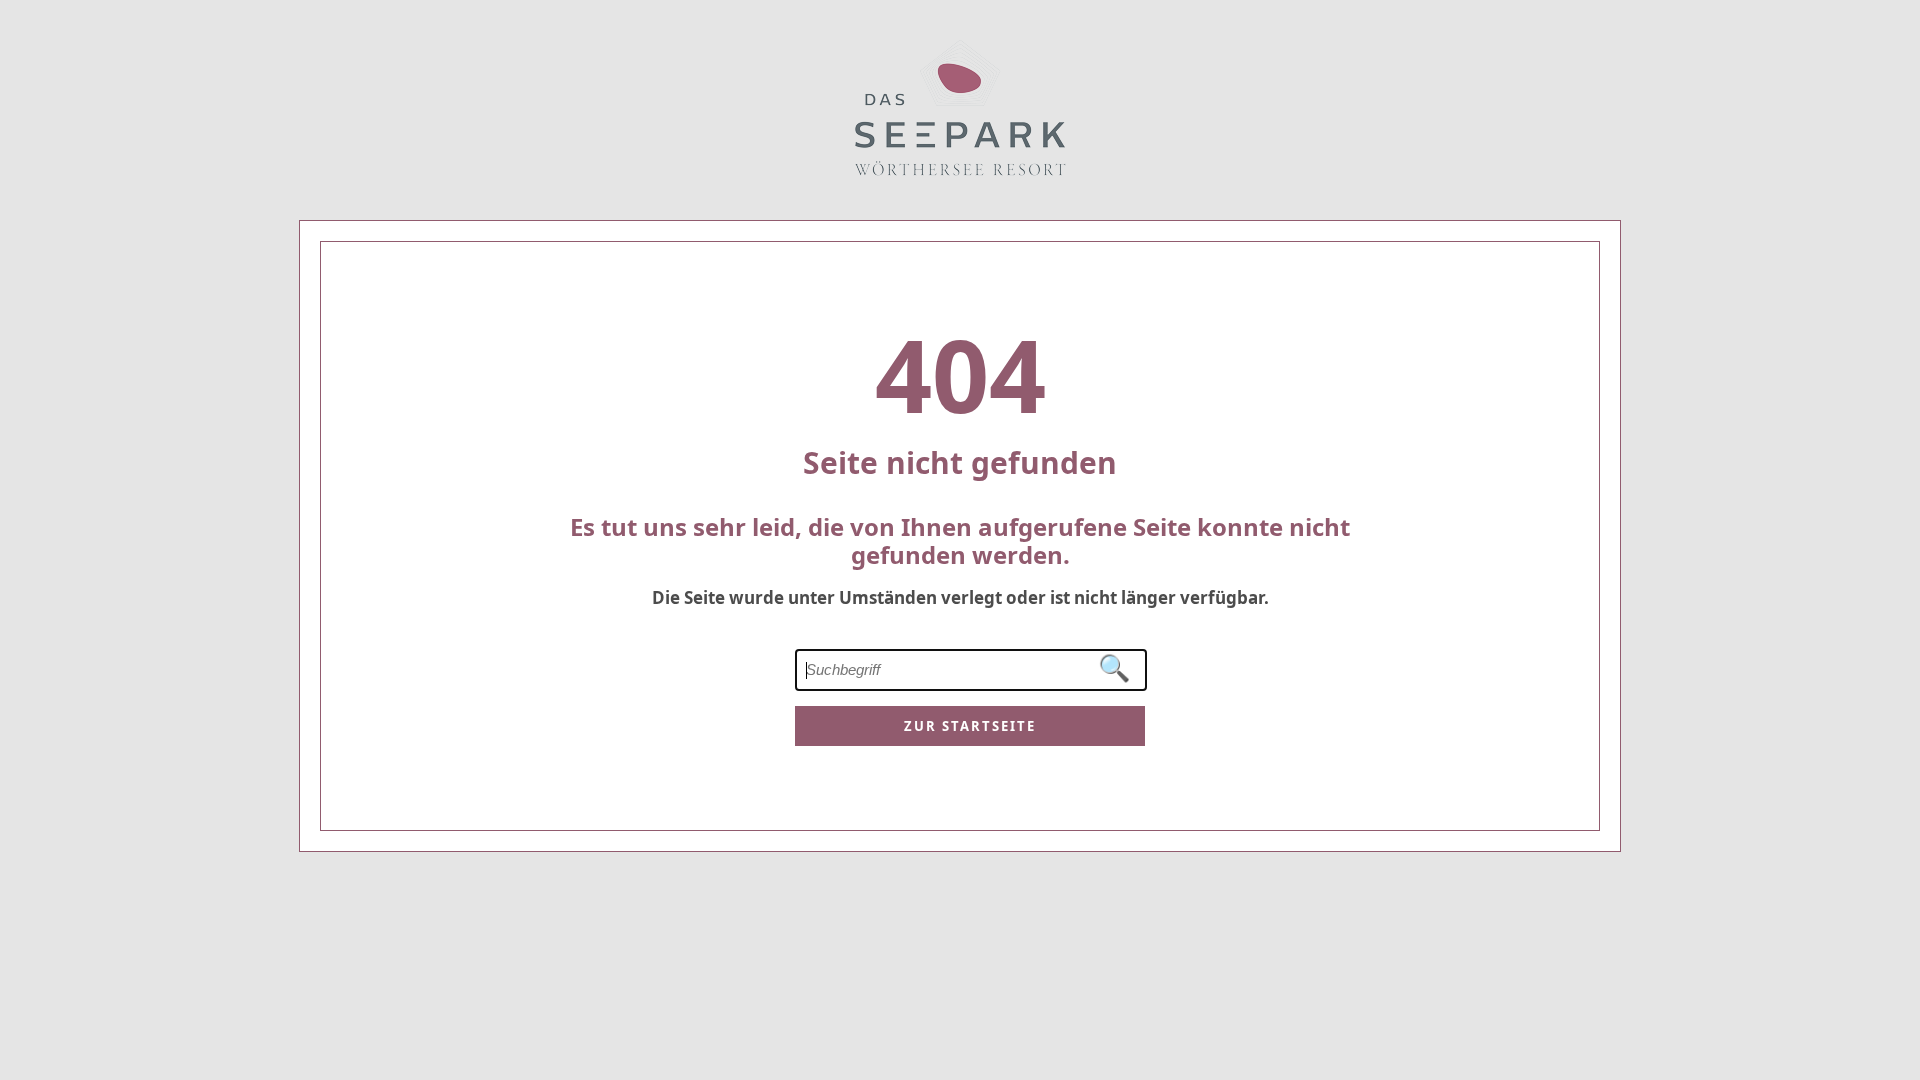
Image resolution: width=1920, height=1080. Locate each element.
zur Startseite (970, 726)
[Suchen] (1115, 669)
